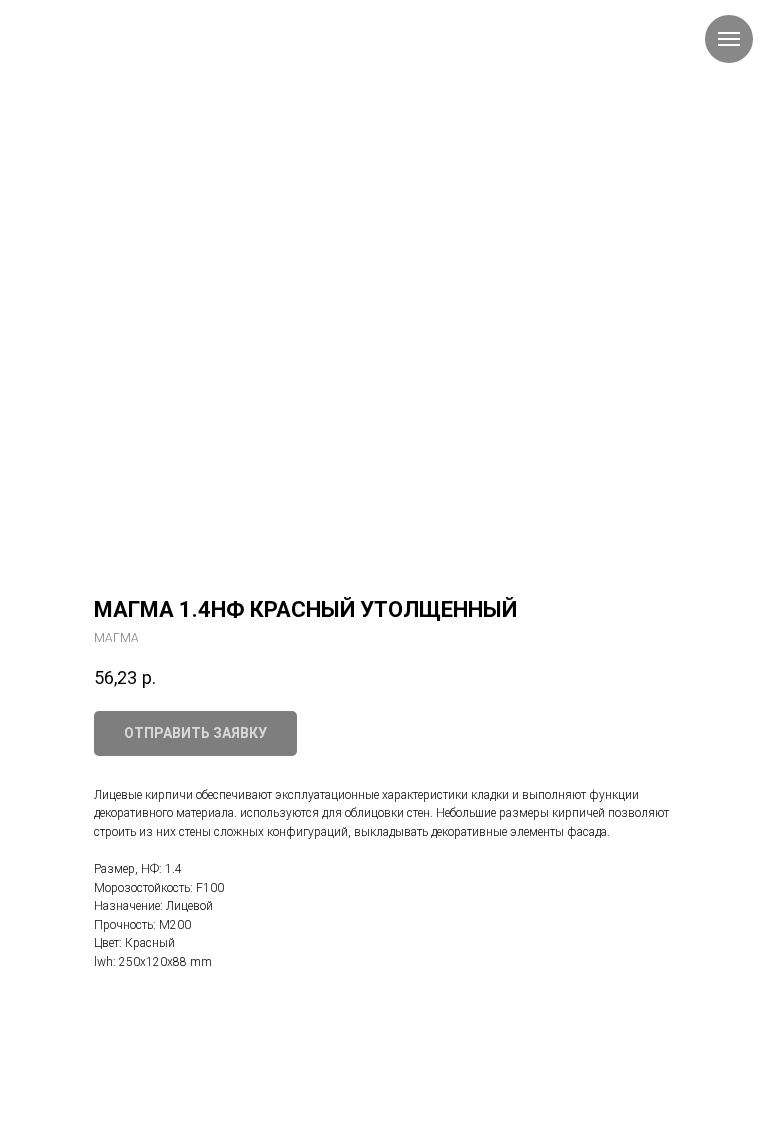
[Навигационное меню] (729, 39)
